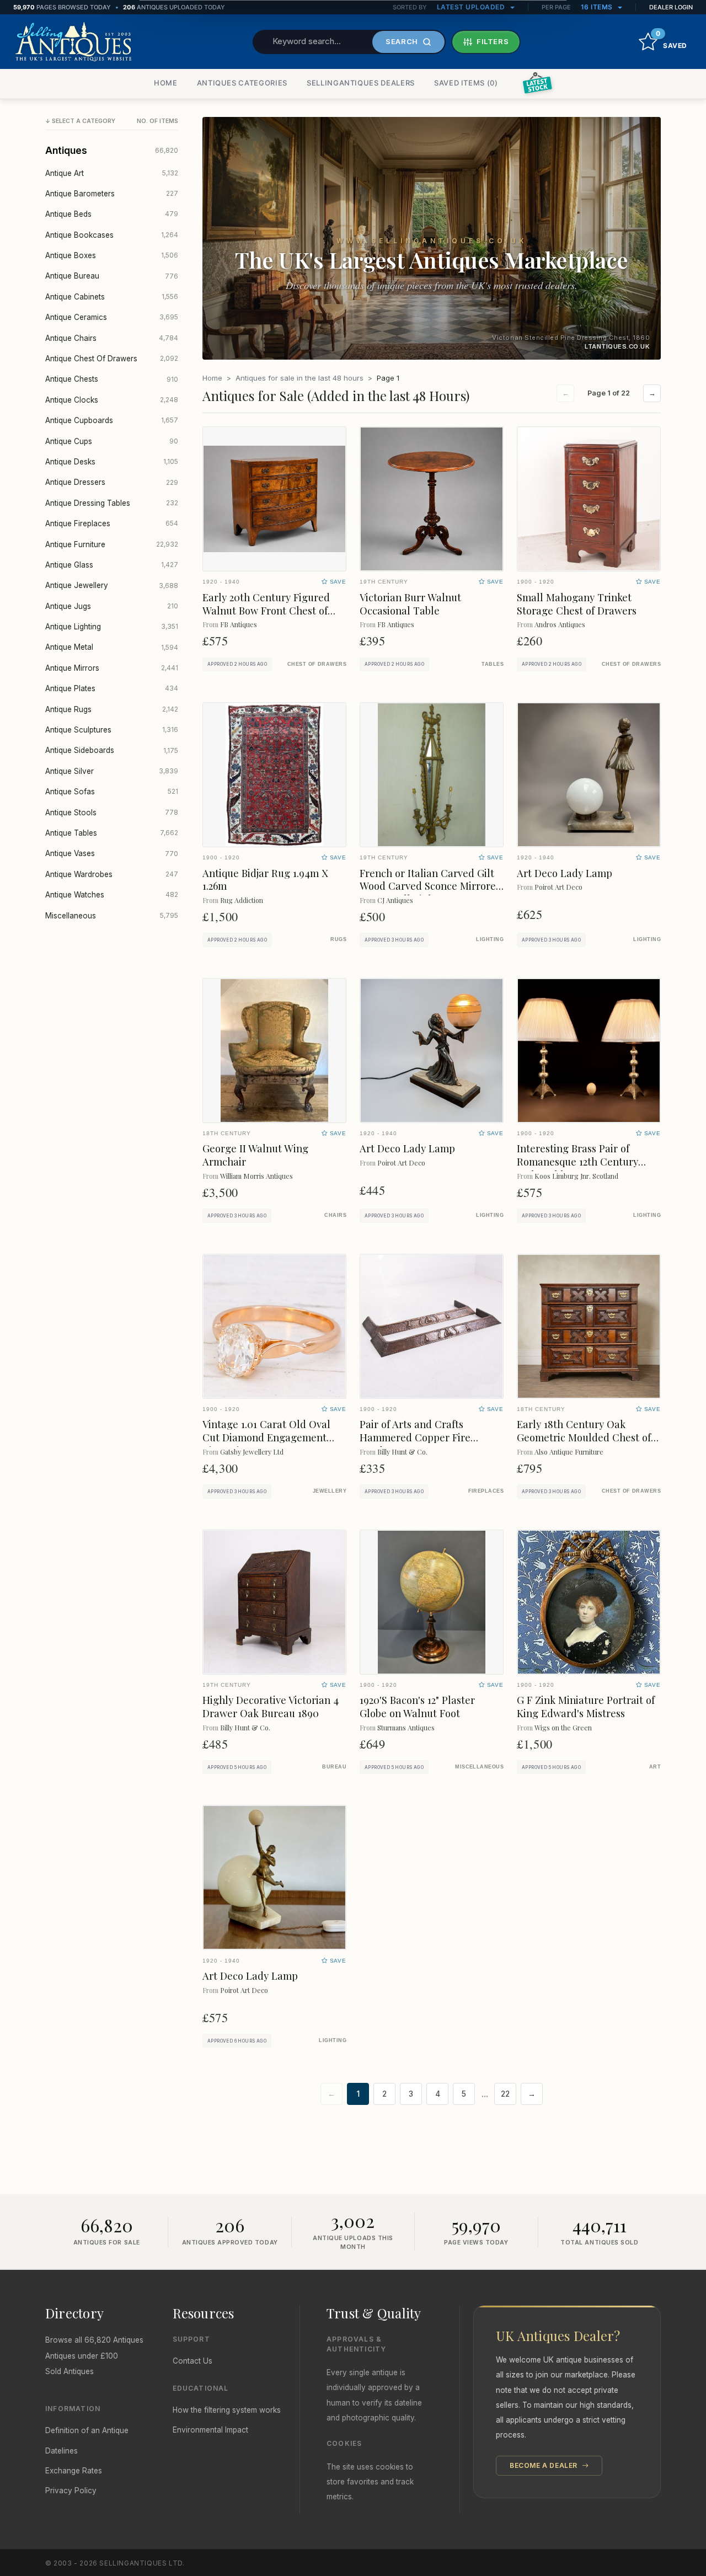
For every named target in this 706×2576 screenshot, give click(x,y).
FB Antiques (239, 624)
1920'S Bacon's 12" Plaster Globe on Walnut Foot (417, 1706)
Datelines (61, 2451)
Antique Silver (112, 771)
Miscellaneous (112, 916)
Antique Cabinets (112, 297)
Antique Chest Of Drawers (112, 359)
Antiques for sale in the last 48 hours (299, 378)
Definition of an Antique (87, 2430)
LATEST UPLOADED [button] (472, 7)
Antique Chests (112, 379)
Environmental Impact (210, 2430)
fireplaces (486, 1491)
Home (212, 378)
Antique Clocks (112, 400)
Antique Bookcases (112, 235)
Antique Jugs (112, 606)
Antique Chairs (112, 338)
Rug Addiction (242, 900)
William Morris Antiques (256, 1176)
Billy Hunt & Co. (402, 1452)
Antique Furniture (112, 544)
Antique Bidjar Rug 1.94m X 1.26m (265, 880)
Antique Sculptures (112, 730)
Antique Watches (112, 895)
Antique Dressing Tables (112, 503)
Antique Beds (112, 214)
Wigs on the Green (563, 1727)
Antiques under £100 (82, 2356)
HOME (166, 83)
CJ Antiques (395, 900)
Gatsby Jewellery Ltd (252, 1452)
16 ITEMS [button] (598, 7)
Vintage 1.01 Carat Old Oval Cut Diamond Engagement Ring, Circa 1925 (266, 1437)
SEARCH (402, 41)
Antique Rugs (112, 709)
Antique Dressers (112, 482)
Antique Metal (112, 647)
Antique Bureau (112, 276)
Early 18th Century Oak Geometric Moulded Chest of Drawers (584, 1437)
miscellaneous (479, 1767)
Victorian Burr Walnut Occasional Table (410, 604)
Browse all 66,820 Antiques (94, 2340)
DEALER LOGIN (671, 7)
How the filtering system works (227, 2410)
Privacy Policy (71, 2491)
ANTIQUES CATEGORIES (242, 83)
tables (493, 664)
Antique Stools (112, 813)
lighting (490, 939)
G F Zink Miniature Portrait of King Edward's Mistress (586, 1706)
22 (505, 2094)
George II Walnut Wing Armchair (255, 1155)
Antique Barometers (112, 194)
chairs (335, 1215)
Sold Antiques (69, 2371)
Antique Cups (112, 441)
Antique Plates (112, 688)
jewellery (330, 1491)
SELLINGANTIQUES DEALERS (361, 83)
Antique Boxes (112, 255)
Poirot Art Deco (558, 887)
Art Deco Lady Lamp (565, 873)
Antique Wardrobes (112, 874)
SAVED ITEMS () (466, 83)
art (655, 1767)
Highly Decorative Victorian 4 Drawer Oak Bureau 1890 (271, 1706)
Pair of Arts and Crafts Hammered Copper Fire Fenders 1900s (415, 1437)
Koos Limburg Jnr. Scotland (576, 1176)
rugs (338, 939)
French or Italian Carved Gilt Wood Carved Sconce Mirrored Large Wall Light (431, 886)
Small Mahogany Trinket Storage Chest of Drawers (577, 604)
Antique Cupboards (112, 420)
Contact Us (192, 2361)
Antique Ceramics (112, 317)
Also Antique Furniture (569, 1452)
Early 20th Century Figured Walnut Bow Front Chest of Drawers (266, 610)
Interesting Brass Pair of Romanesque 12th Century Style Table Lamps (577, 1161)
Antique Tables (112, 833)
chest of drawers (317, 664)
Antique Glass (112, 565)
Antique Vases (112, 853)
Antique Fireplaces (112, 523)
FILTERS (493, 41)
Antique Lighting (112, 627)
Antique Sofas (112, 792)
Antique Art (112, 173)
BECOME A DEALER (545, 2465)
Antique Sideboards (112, 750)
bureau (334, 1767)
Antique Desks (112, 462)
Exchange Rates (74, 2471)
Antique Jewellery (112, 585)
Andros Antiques (560, 624)
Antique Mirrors (112, 668)
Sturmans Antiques (406, 1727)
